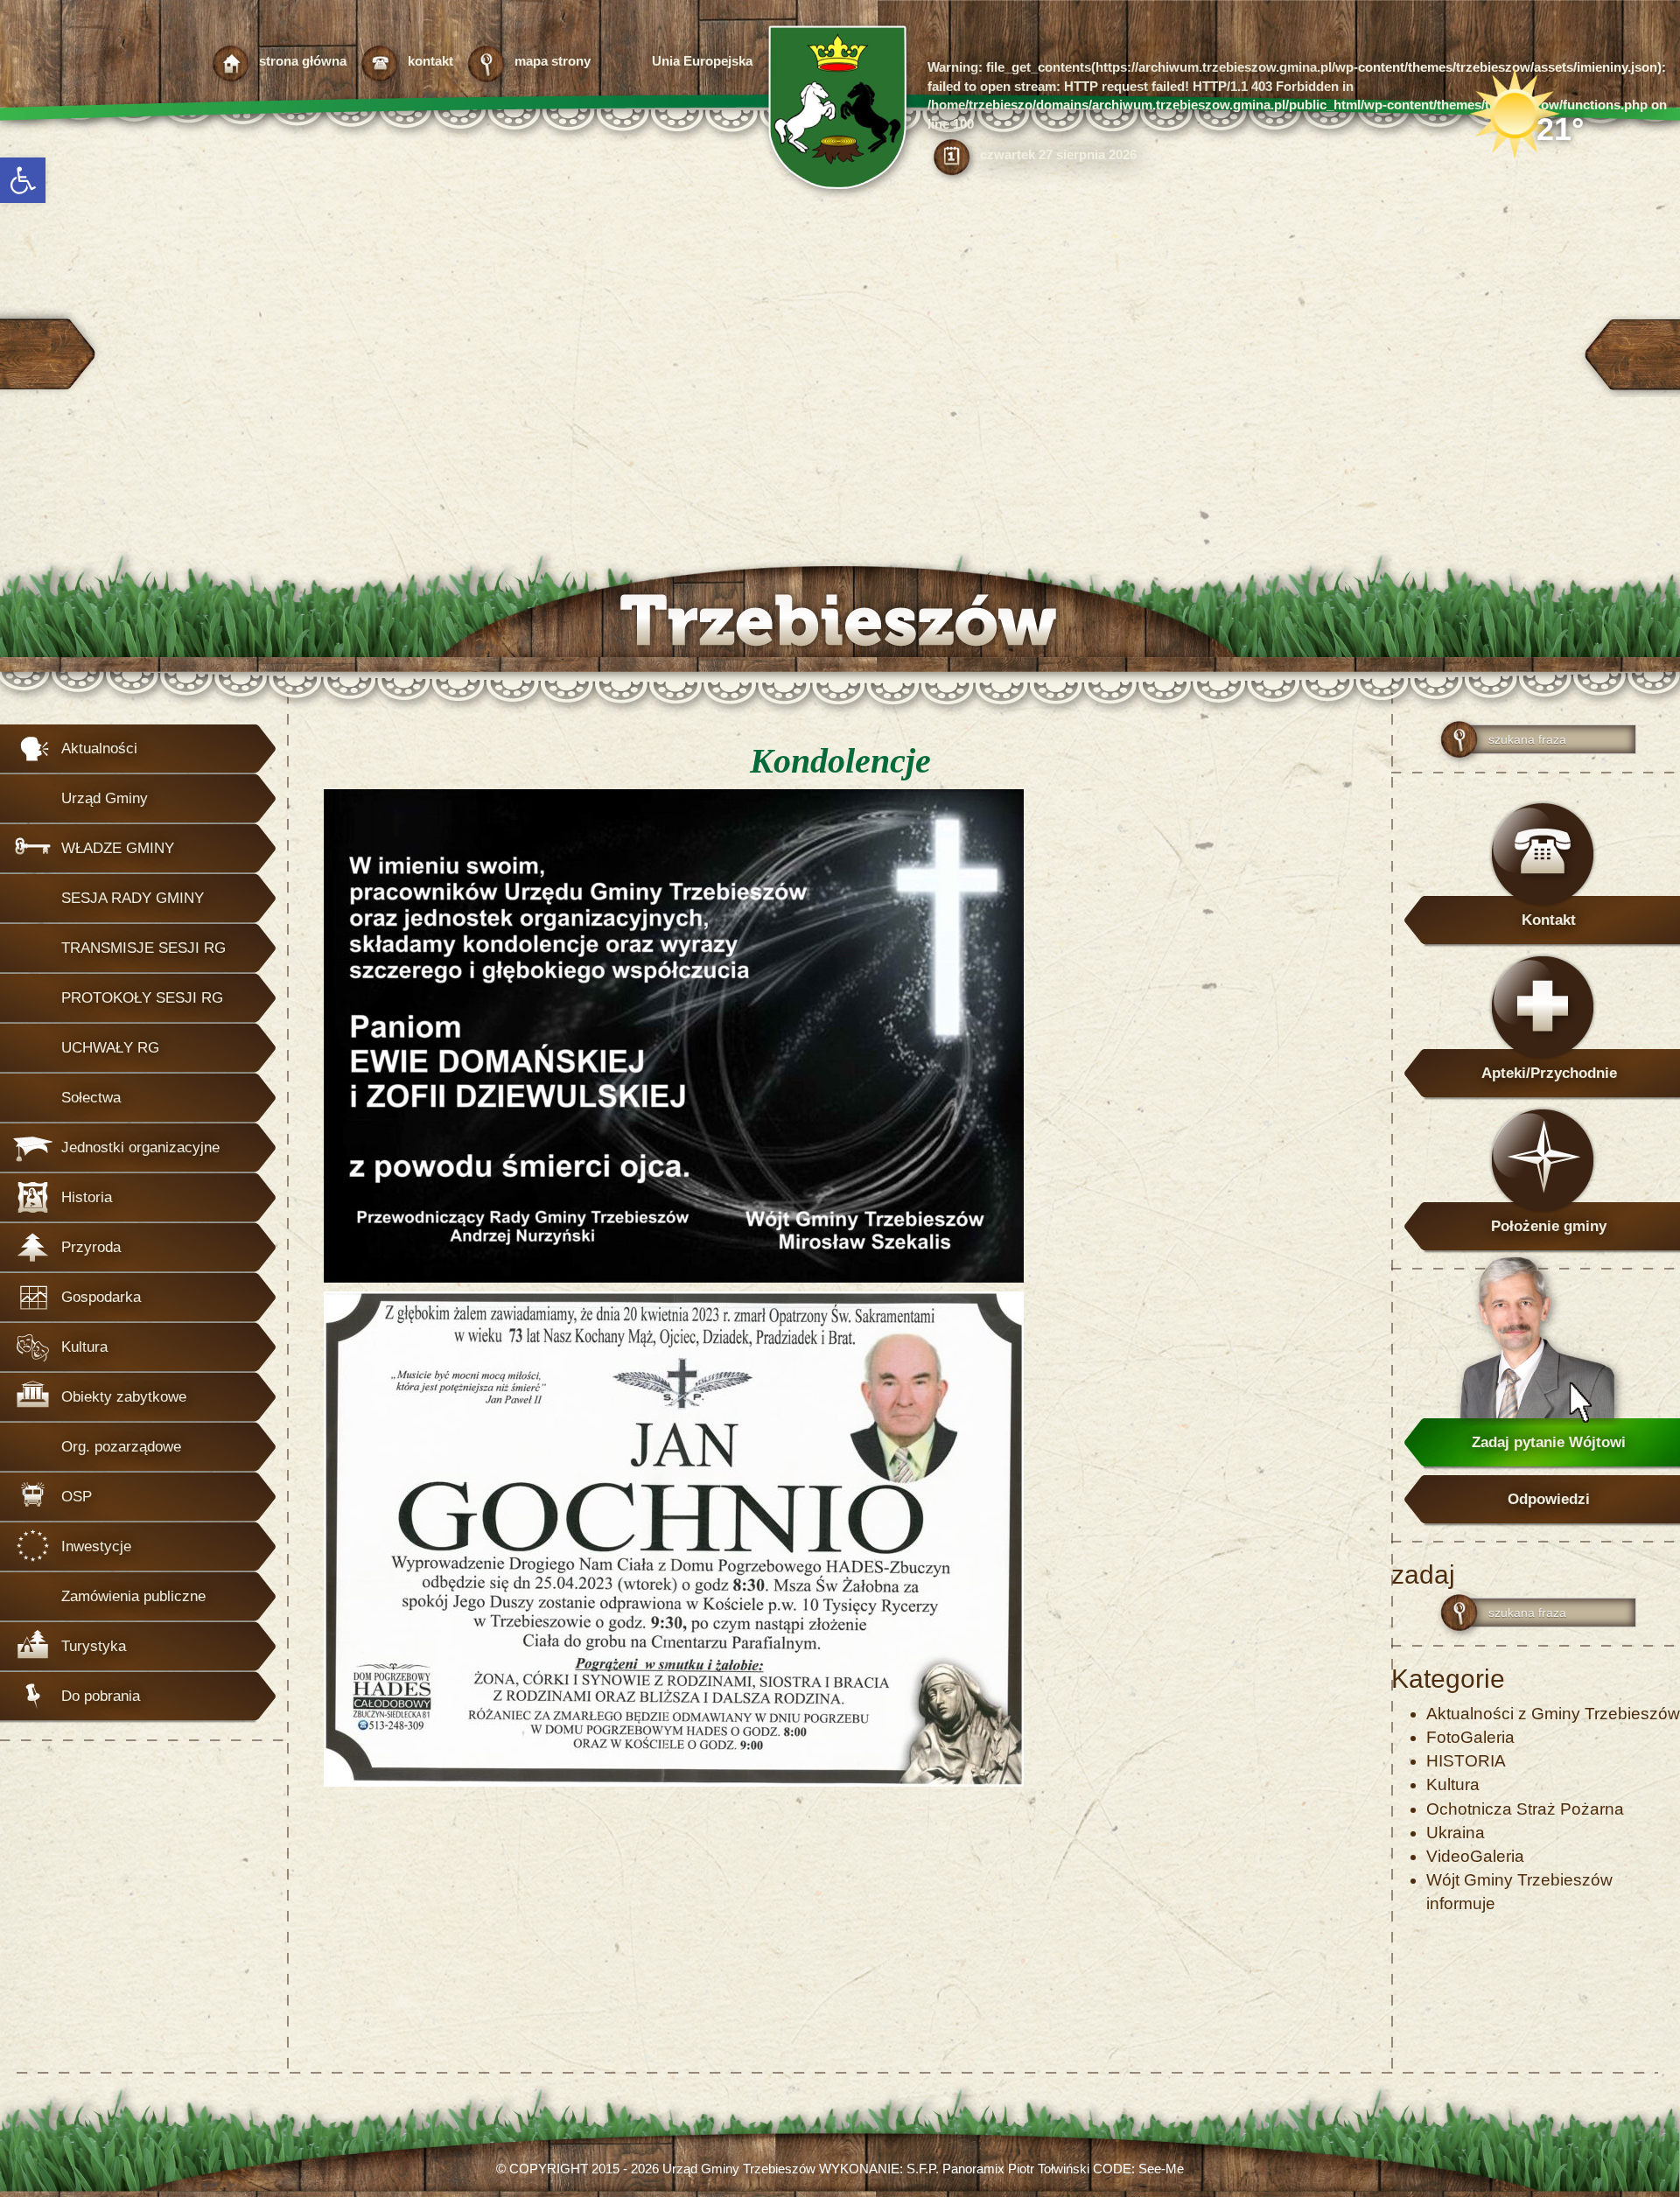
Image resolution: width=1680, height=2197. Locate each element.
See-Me (1161, 2169)
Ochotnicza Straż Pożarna (1525, 1809)
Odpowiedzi (1549, 1499)
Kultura (1453, 1784)
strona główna (303, 61)
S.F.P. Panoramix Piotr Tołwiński (998, 2169)
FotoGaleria (1470, 1737)
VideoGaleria (1475, 1856)
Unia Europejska (702, 61)
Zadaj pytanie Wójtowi (1549, 1442)
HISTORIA (1466, 1761)
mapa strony (553, 61)
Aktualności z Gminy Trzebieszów (1553, 1714)
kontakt (430, 61)
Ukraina (1456, 1833)
